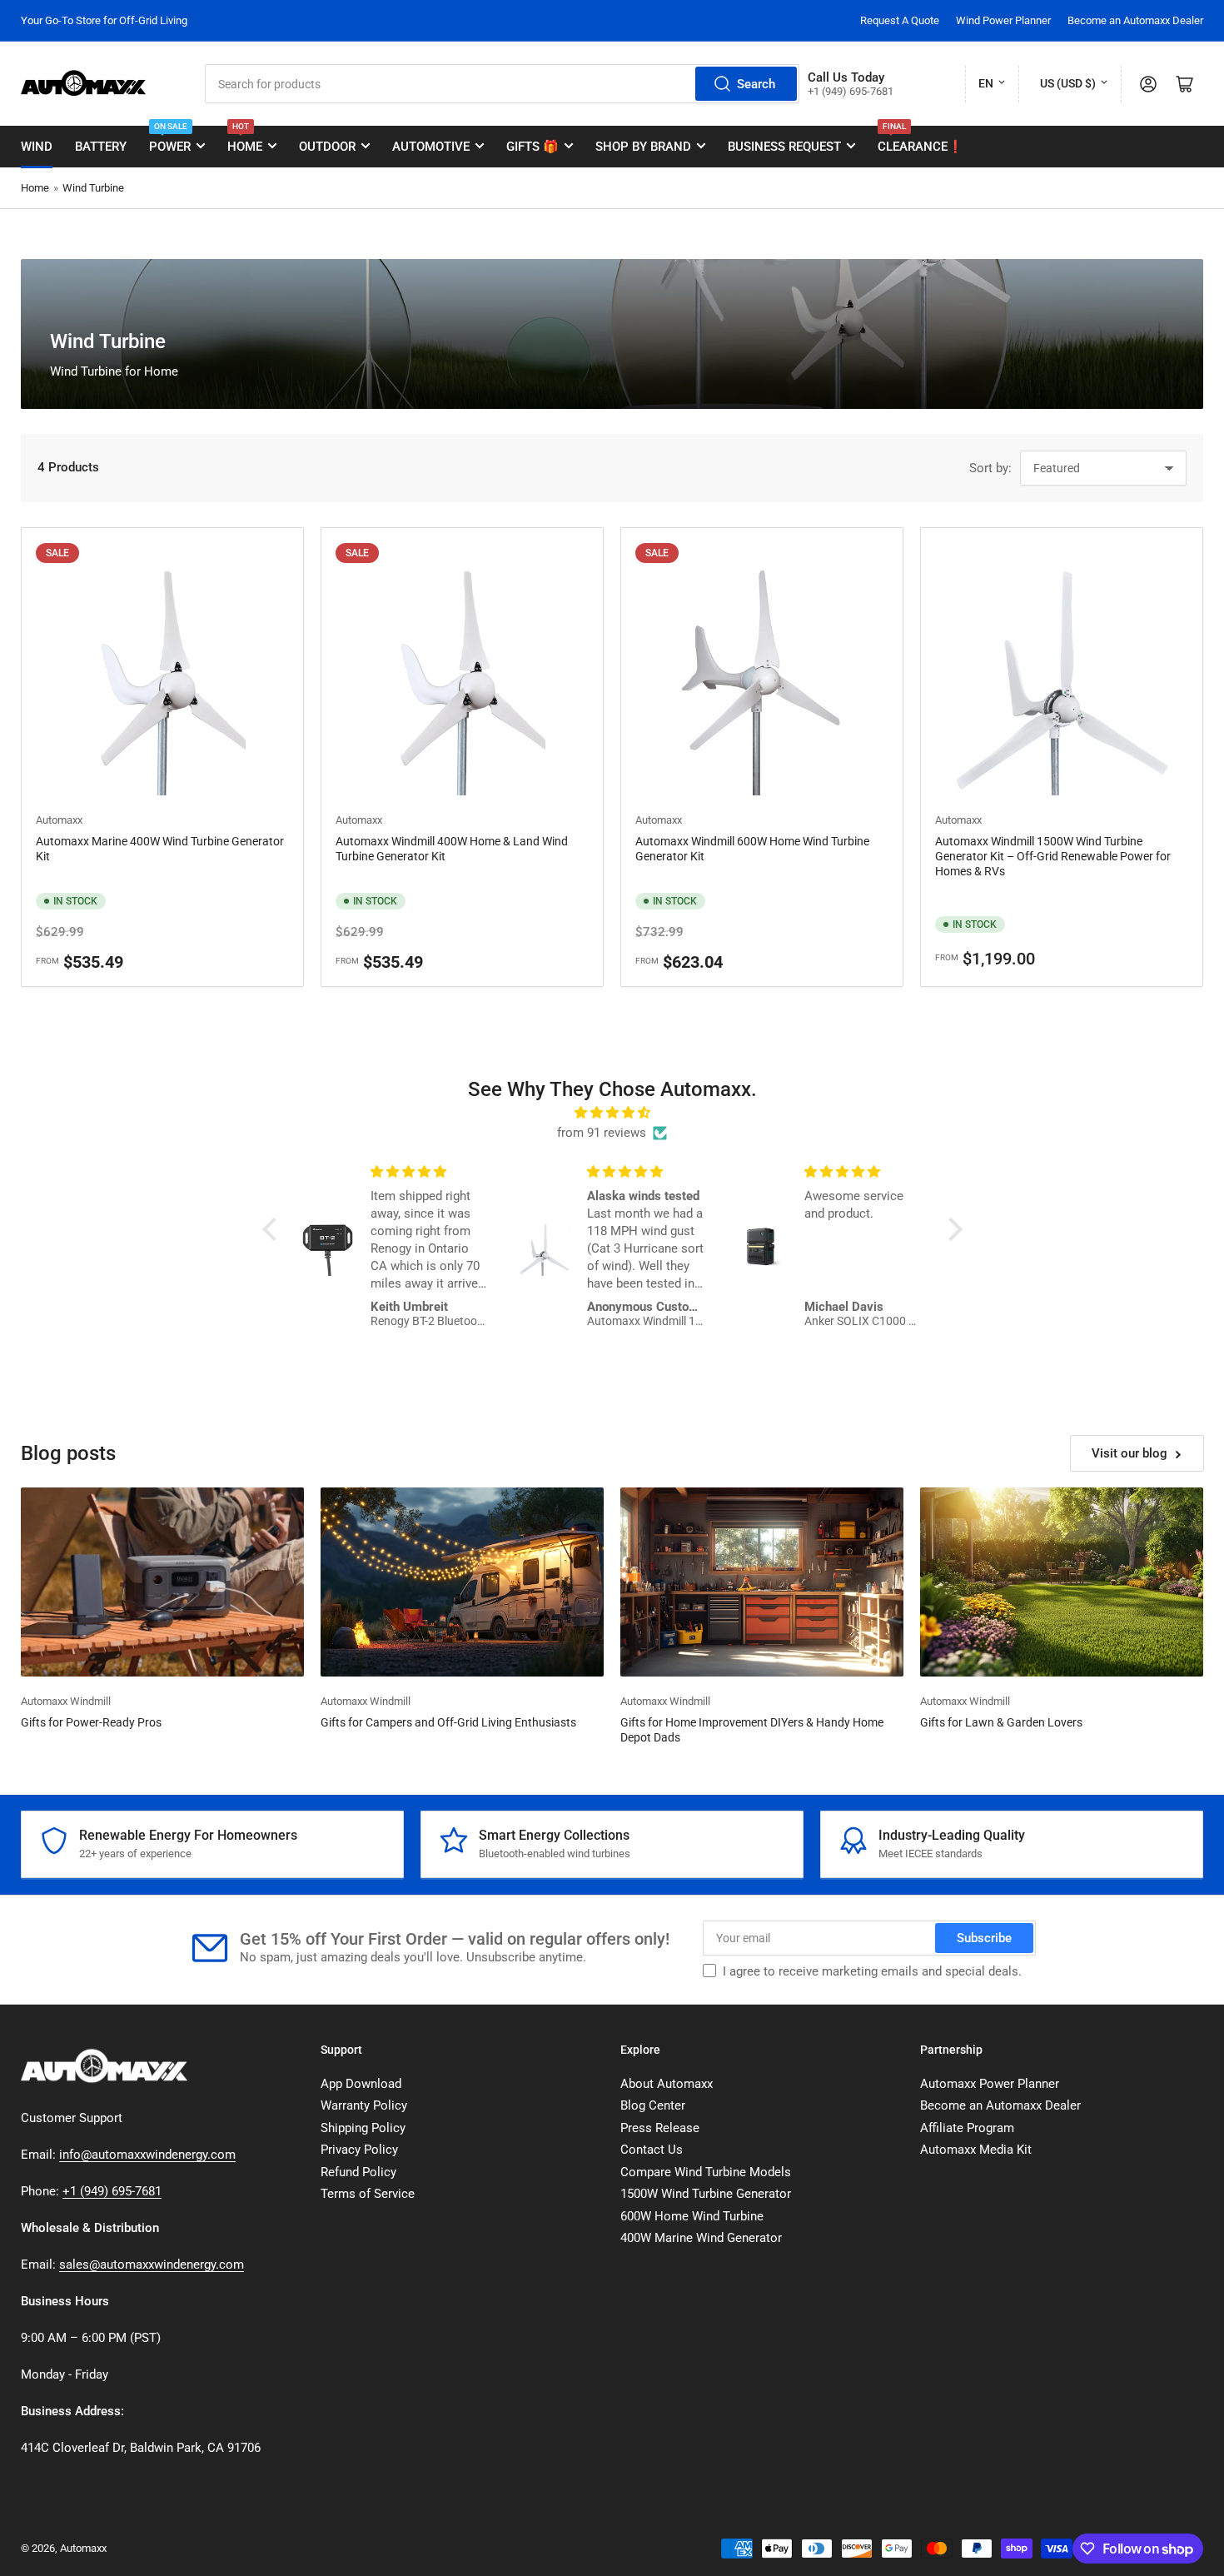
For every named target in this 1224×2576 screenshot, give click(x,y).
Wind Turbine (93, 188)
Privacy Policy (359, 2150)
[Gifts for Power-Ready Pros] (162, 1582)
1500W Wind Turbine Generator (706, 2194)
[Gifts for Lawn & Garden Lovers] (1062, 1582)
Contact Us (652, 2150)
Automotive (431, 147)
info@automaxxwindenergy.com (147, 2155)
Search (756, 84)
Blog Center (653, 2105)
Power (170, 140)
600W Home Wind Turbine (692, 2216)
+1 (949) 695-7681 (112, 2191)
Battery (101, 147)
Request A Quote (900, 20)
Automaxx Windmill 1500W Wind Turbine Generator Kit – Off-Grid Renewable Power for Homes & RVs (1053, 856)
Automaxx (59, 820)
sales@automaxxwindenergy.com (152, 2265)
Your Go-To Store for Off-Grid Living (104, 20)
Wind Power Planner (1003, 20)
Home (245, 140)
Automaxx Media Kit (976, 2150)
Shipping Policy (363, 2128)
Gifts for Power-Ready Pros (91, 1722)
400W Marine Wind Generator (701, 2238)
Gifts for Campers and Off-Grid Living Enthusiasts (448, 1722)
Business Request (784, 147)
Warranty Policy (364, 2105)
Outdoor (327, 147)
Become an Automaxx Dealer (1135, 20)
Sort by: (990, 468)
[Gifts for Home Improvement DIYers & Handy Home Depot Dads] (762, 1582)
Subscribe (984, 1938)
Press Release (660, 2128)
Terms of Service (368, 2194)
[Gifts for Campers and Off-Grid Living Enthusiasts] (462, 1582)
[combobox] (502, 84)
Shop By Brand (643, 147)
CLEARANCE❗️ (920, 140)
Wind (37, 147)
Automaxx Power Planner (990, 2084)
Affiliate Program (967, 2128)
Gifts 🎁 (532, 147)
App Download (361, 2084)
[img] (612, 1113)
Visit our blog (1129, 1453)
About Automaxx (667, 2084)
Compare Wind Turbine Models (706, 2172)
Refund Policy (358, 2172)
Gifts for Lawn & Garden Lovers (1001, 1722)
